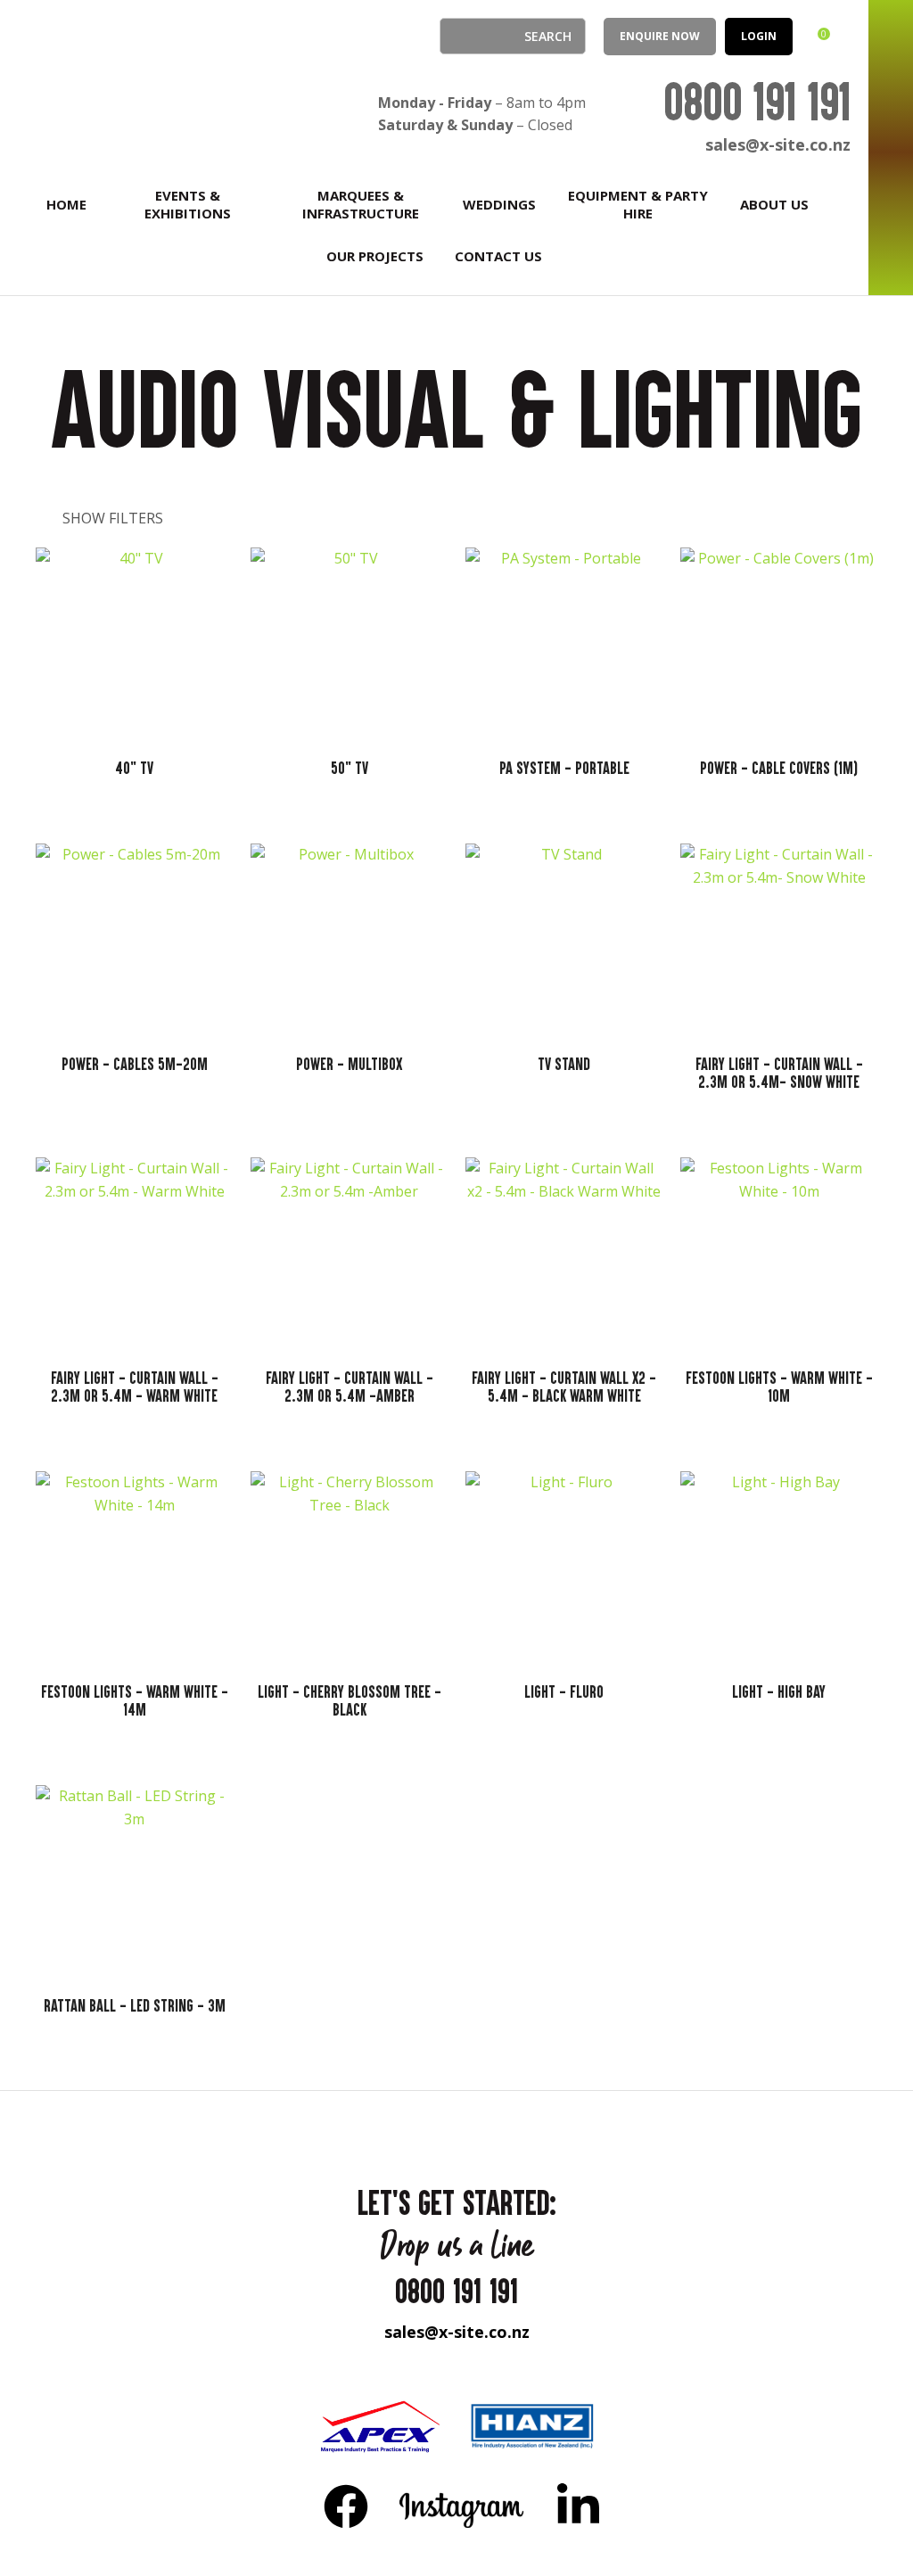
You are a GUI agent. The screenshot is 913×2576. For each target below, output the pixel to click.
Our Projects (375, 256)
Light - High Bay (779, 1691)
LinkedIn (578, 2506)
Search (461, 36)
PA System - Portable (564, 768)
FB (346, 2506)
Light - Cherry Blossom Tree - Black (350, 1700)
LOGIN (759, 36)
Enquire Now (660, 36)
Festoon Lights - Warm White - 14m (135, 1700)
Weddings (499, 204)
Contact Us (498, 256)
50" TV (350, 768)
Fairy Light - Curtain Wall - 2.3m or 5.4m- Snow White (779, 1073)
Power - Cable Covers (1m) (779, 768)
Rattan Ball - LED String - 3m (135, 2005)
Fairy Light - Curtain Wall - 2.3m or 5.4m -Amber (350, 1387)
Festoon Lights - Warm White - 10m (779, 1387)
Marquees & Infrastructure (361, 204)
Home (66, 204)
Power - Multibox (349, 1064)
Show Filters (113, 518)
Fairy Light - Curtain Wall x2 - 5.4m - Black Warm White (564, 1387)
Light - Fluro (564, 1691)
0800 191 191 (757, 101)
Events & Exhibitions (188, 204)
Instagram (462, 2506)
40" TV (134, 768)
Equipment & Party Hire (638, 204)
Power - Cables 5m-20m (135, 1064)
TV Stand (564, 1064)
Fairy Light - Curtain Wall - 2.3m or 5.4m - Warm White (135, 1387)
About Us (774, 204)
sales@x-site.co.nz (778, 144)
